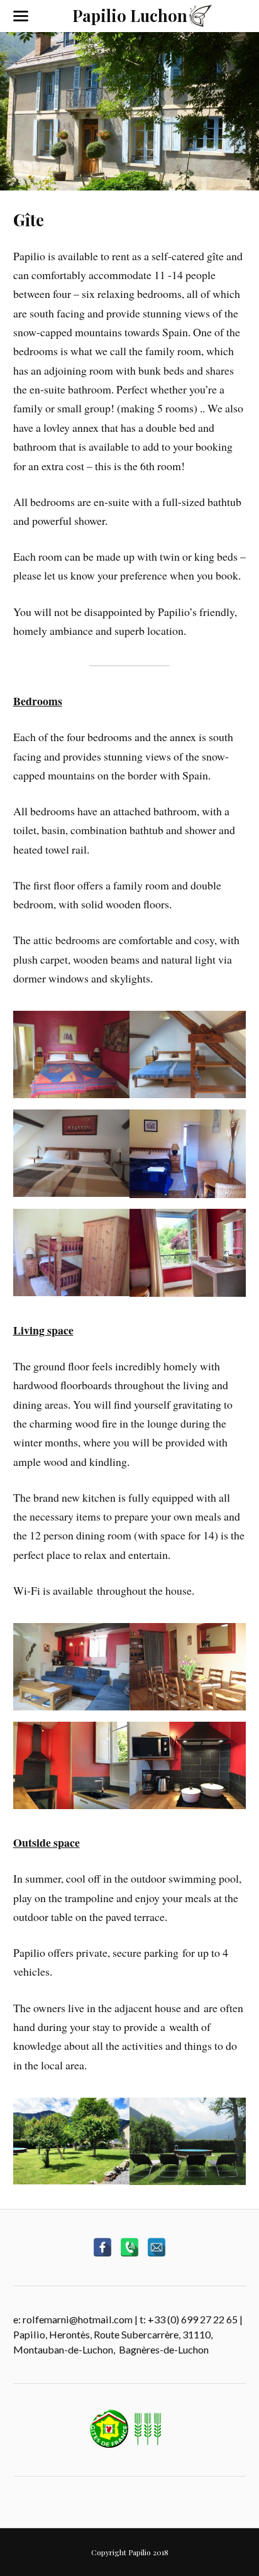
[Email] (157, 2247)
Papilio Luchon (130, 15)
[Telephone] (129, 2247)
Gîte (29, 219)
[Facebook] (102, 2247)
